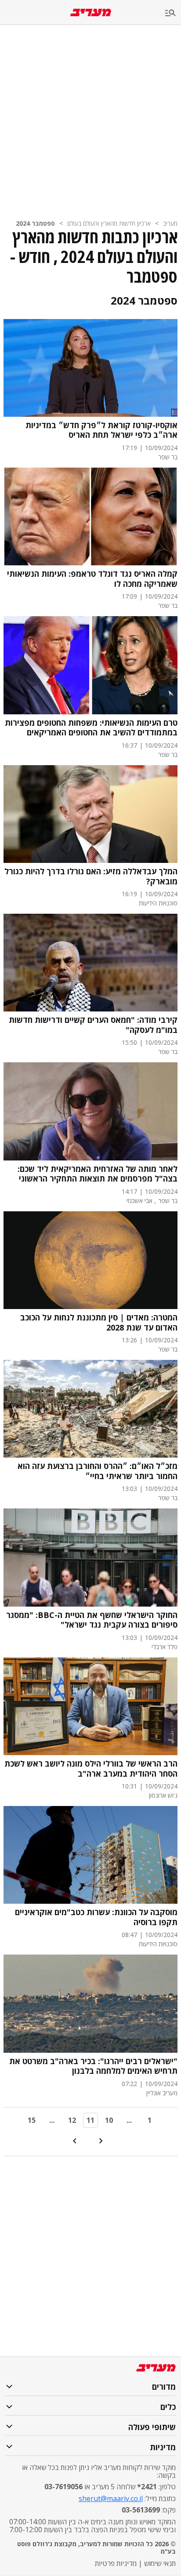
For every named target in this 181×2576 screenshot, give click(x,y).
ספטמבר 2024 (35, 223)
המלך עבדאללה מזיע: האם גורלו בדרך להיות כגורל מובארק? (91, 876)
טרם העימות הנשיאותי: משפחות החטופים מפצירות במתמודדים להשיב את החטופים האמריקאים (91, 728)
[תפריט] (173, 13)
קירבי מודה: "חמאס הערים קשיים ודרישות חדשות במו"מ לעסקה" (93, 1025)
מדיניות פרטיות (116, 2563)
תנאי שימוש (160, 2563)
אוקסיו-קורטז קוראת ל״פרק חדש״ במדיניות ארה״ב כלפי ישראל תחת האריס (101, 430)
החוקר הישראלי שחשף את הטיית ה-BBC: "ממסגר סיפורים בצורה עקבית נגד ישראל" (92, 1620)
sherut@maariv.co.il (111, 2498)
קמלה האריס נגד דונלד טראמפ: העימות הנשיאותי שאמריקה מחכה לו (92, 579)
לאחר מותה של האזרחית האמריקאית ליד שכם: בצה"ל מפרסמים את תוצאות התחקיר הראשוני (98, 1174)
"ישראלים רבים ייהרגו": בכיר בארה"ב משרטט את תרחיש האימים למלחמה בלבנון (93, 2066)
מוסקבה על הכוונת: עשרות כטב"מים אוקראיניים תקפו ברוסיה (96, 1917)
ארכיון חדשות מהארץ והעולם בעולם (109, 223)
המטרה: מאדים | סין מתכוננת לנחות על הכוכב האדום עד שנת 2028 (99, 1322)
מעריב (170, 223)
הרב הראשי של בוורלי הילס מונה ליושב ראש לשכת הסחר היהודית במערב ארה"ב (91, 1769)
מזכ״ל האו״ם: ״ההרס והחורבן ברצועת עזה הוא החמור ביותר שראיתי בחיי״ (98, 1471)
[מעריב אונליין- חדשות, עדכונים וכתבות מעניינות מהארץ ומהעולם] (91, 12)
